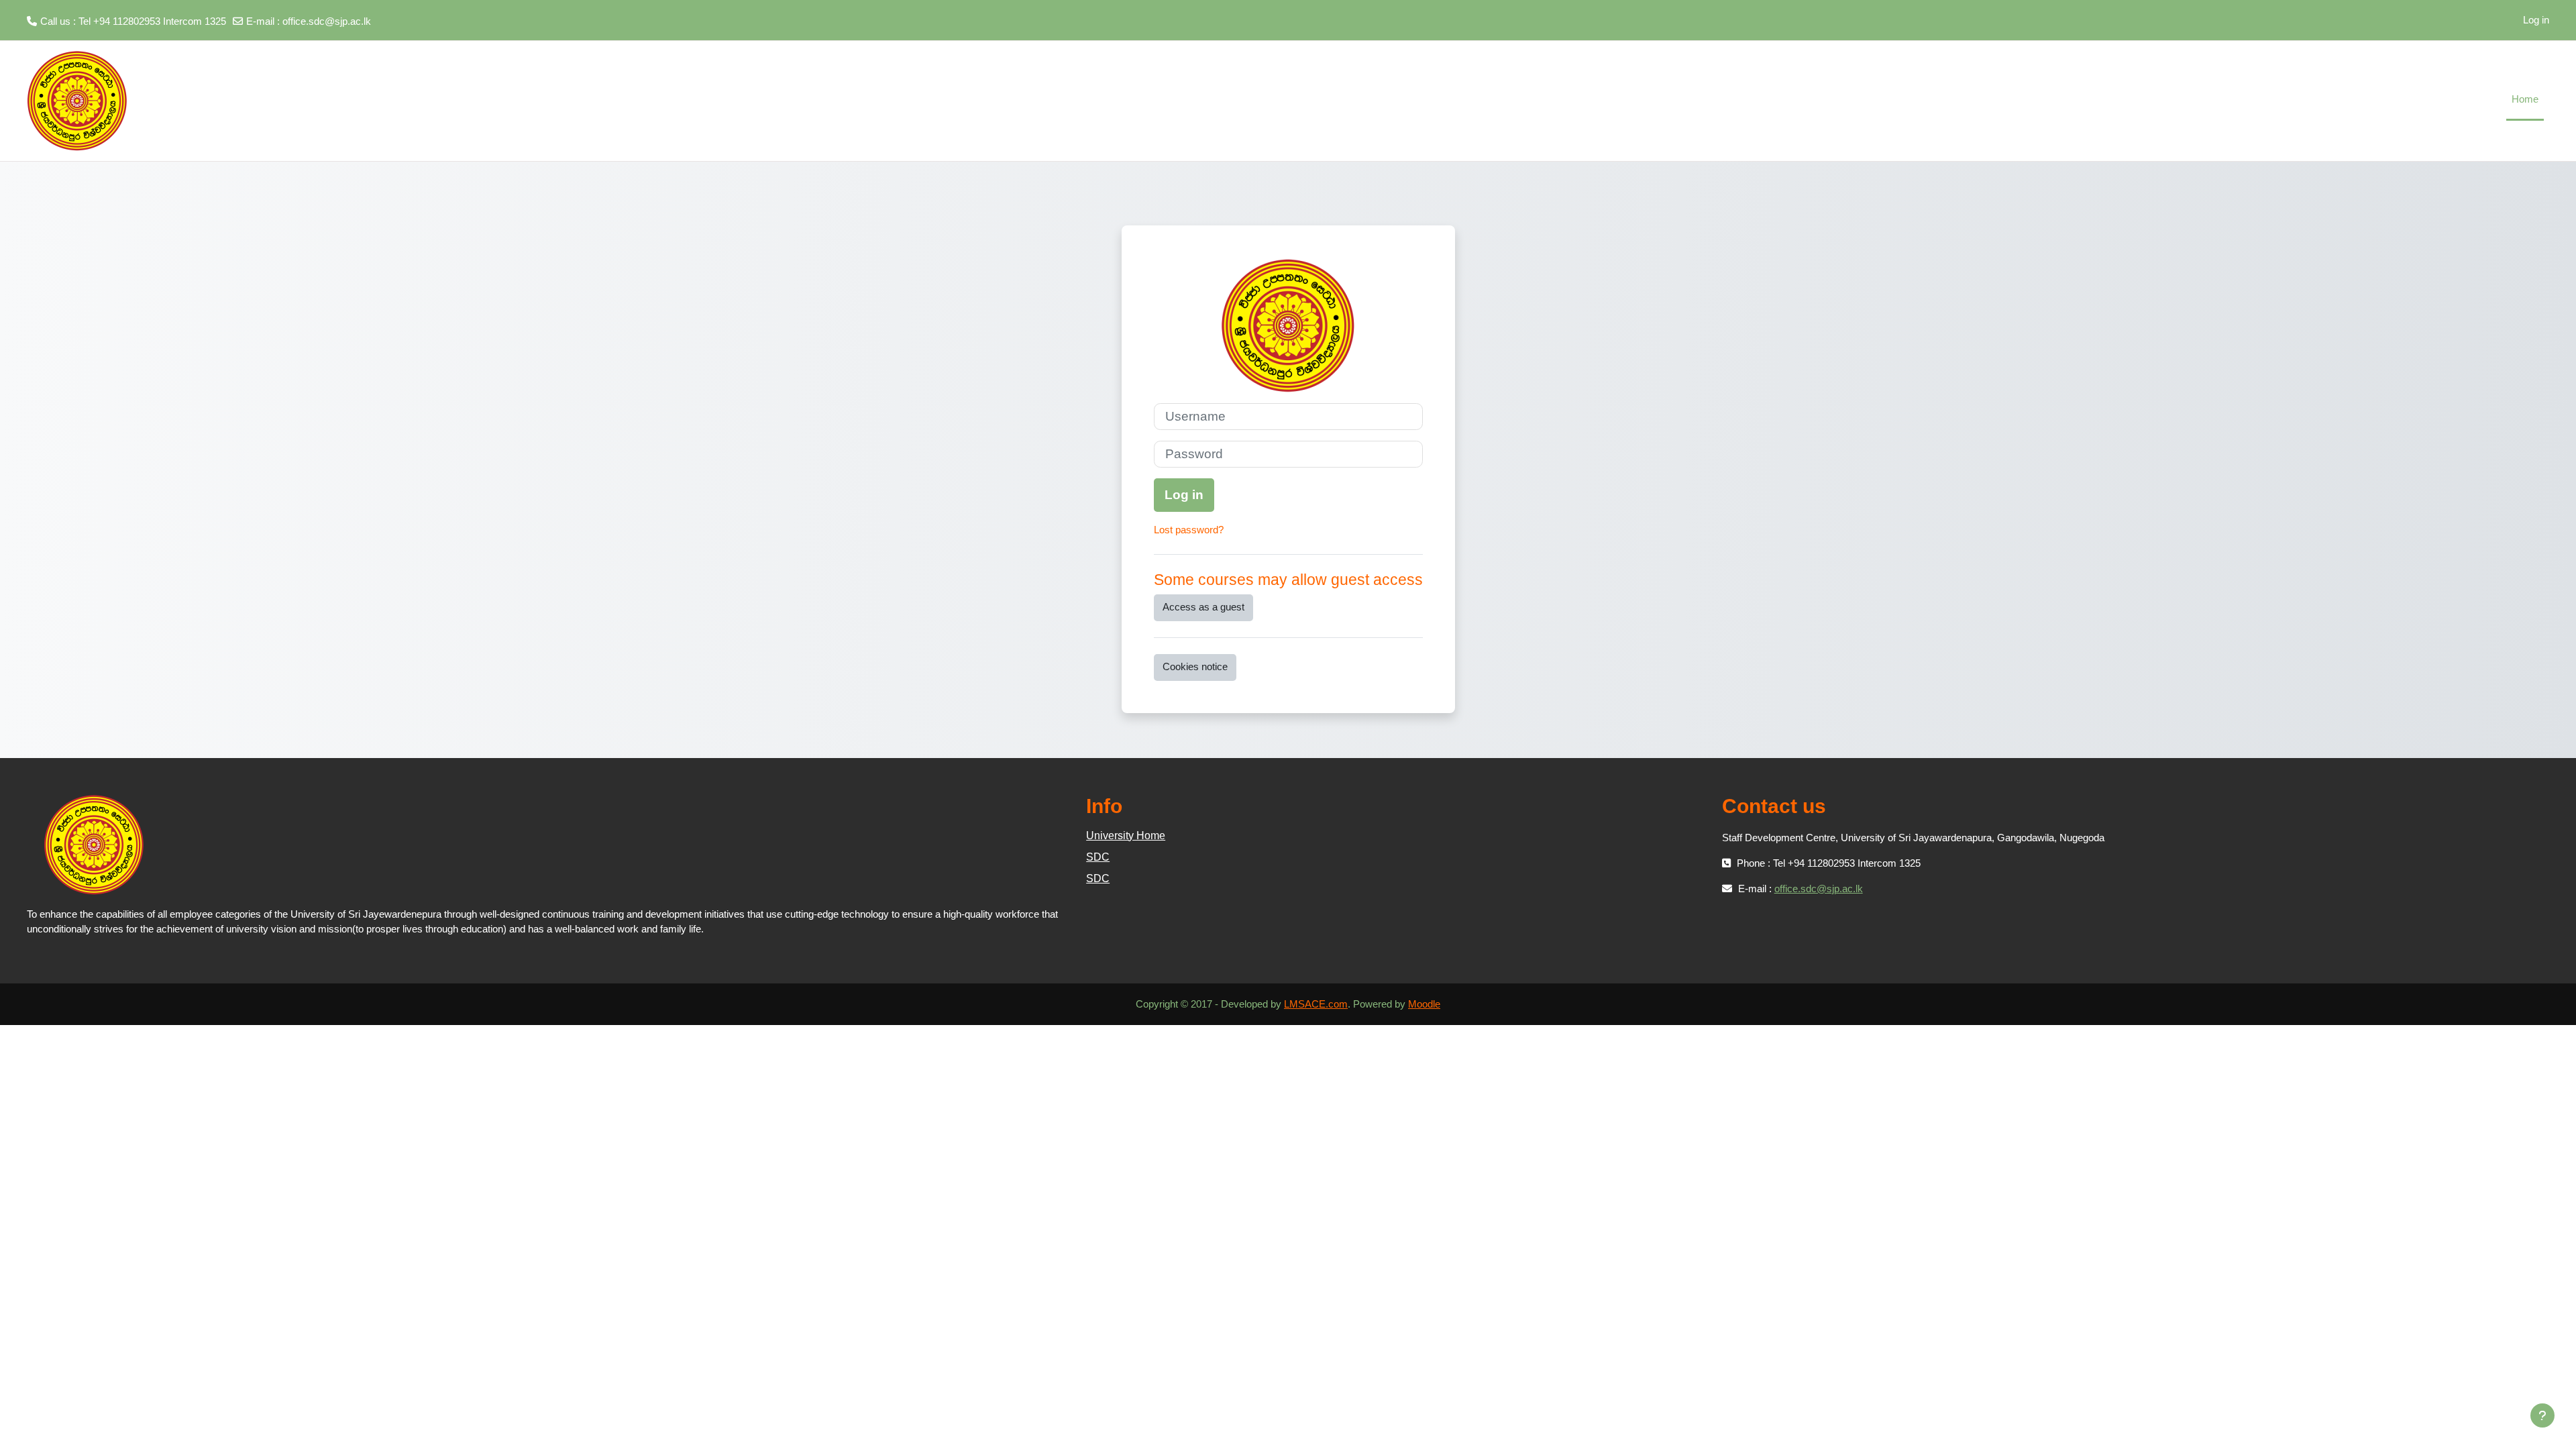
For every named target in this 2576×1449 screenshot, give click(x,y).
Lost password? (1189, 530)
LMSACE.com (1316, 1004)
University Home (1126, 836)
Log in (2536, 20)
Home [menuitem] (2525, 99)
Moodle (1424, 1004)
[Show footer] (2542, 1415)
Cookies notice (1195, 666)
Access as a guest (1203, 607)
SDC (1098, 857)
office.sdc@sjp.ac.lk (327, 21)
